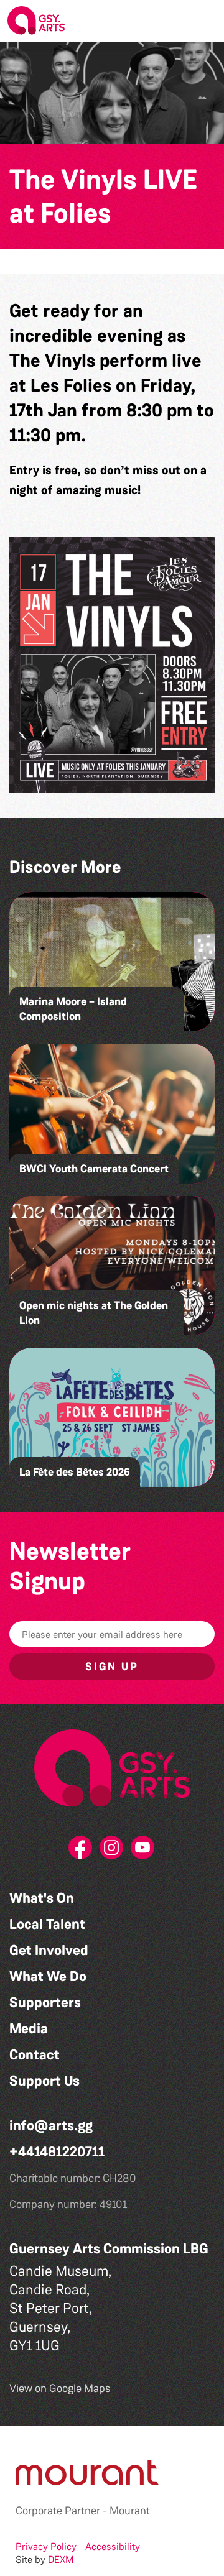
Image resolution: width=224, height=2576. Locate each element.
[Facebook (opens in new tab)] (81, 1851)
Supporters (45, 2003)
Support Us (44, 2081)
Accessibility (113, 2546)
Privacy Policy (46, 2546)
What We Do (48, 1976)
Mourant (130, 2511)
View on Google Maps (60, 2388)
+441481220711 (57, 2152)
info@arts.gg (51, 2126)
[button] (205, 21)
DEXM (61, 2560)
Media (29, 2029)
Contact (35, 2055)
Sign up (112, 1667)
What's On (42, 1898)
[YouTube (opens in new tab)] (143, 1851)
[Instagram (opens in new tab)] (112, 1851)
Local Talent (47, 1924)
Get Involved (49, 1950)
